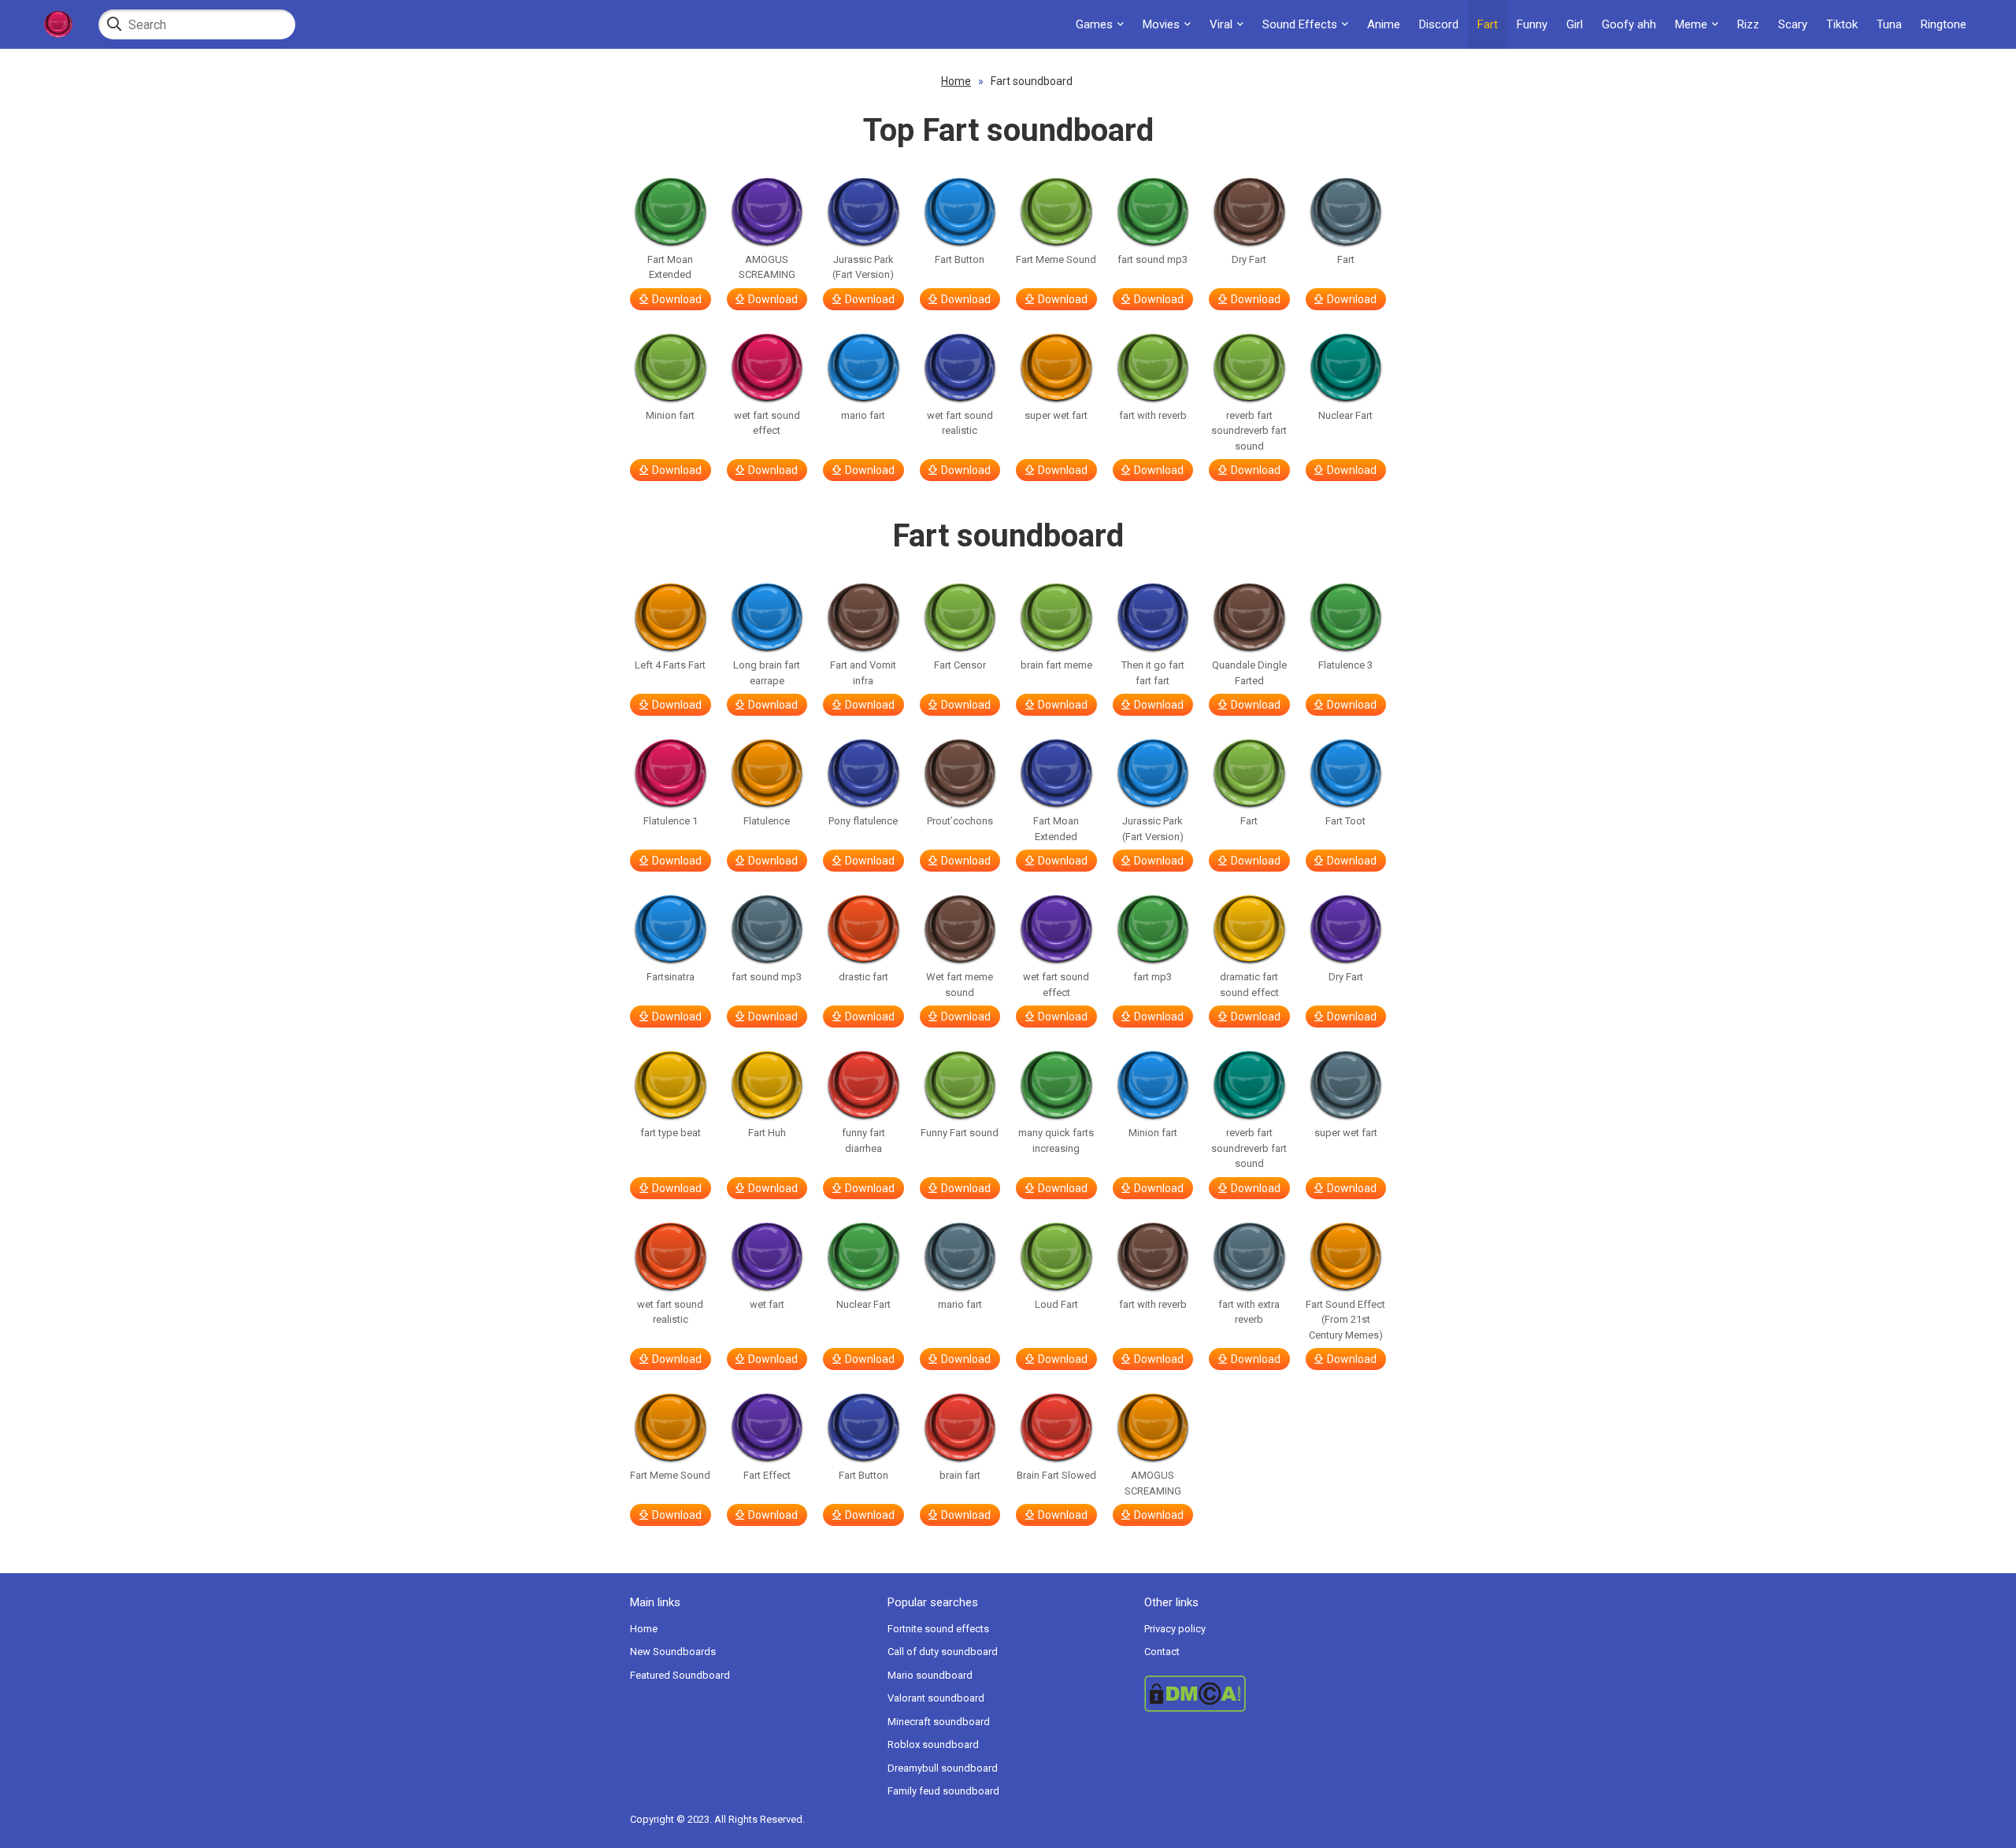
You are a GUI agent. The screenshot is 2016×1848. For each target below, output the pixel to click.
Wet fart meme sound (960, 985)
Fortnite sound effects (938, 1629)
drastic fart (863, 977)
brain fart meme (1056, 665)
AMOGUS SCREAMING (767, 267)
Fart (1488, 24)
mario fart (863, 415)
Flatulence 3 (1345, 665)
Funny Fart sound (960, 1133)
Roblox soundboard (933, 1744)
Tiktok (1842, 24)
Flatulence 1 (671, 821)
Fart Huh (767, 1133)
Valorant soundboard (936, 1698)
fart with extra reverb (1249, 1312)
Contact (1162, 1652)
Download (677, 299)
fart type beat (671, 1133)
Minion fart (670, 415)
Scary (1793, 24)
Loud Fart (1056, 1304)
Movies (1161, 24)
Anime (1384, 24)
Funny (1532, 24)
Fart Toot (1345, 821)
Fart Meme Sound (1056, 259)
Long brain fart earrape (767, 673)
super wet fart (1056, 415)
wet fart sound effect (767, 423)
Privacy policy (1175, 1629)
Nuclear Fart (1345, 415)
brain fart (960, 1475)
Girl (1575, 24)
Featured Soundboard (680, 1675)
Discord (1439, 24)
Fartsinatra (671, 977)
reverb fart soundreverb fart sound (1249, 431)
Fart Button (960, 259)
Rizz (1748, 24)
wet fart (767, 1304)
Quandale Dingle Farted (1249, 673)
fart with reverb (1153, 415)
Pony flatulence (863, 821)
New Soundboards (673, 1652)
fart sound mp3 (1153, 259)
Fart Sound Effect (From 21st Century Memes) (1345, 1320)
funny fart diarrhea (863, 1141)
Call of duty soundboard (943, 1652)
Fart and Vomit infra (863, 673)
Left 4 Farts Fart (670, 665)
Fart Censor (960, 665)
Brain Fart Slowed (1056, 1475)
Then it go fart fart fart (1153, 673)
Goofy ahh (1629, 24)
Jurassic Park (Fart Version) (863, 267)
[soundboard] (57, 24)
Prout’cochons (960, 821)
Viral (1221, 24)
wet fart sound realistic (960, 423)
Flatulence (767, 821)
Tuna (1889, 24)
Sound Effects (1300, 24)
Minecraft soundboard (939, 1722)
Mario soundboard (930, 1675)
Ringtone (1944, 24)
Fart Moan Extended (670, 267)
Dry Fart (1249, 259)
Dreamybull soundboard (943, 1768)
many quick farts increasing (1056, 1141)
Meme (1691, 24)
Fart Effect (767, 1475)
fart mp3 (1153, 977)
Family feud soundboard (943, 1791)
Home (956, 81)
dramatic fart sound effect (1249, 985)
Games (1094, 24)
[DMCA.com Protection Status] (1265, 1694)
